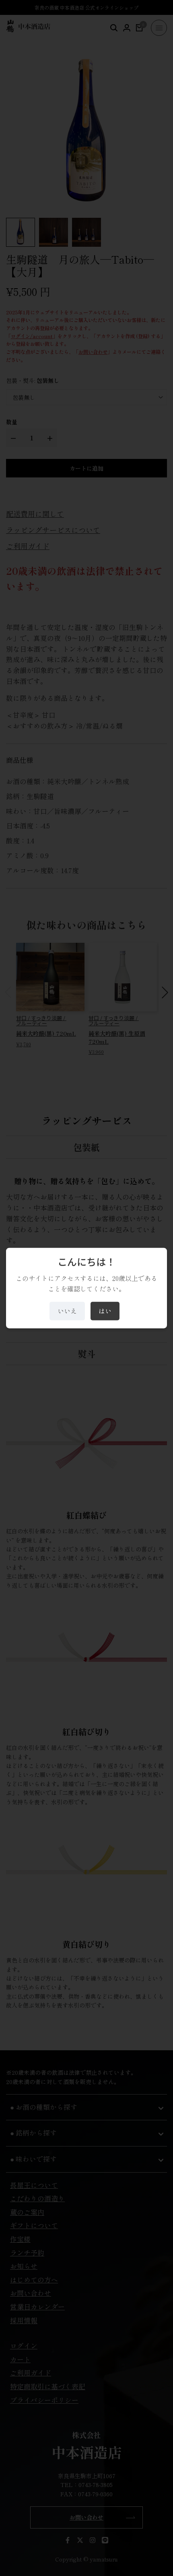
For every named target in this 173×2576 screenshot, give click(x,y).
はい (105, 1311)
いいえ (67, 1311)
